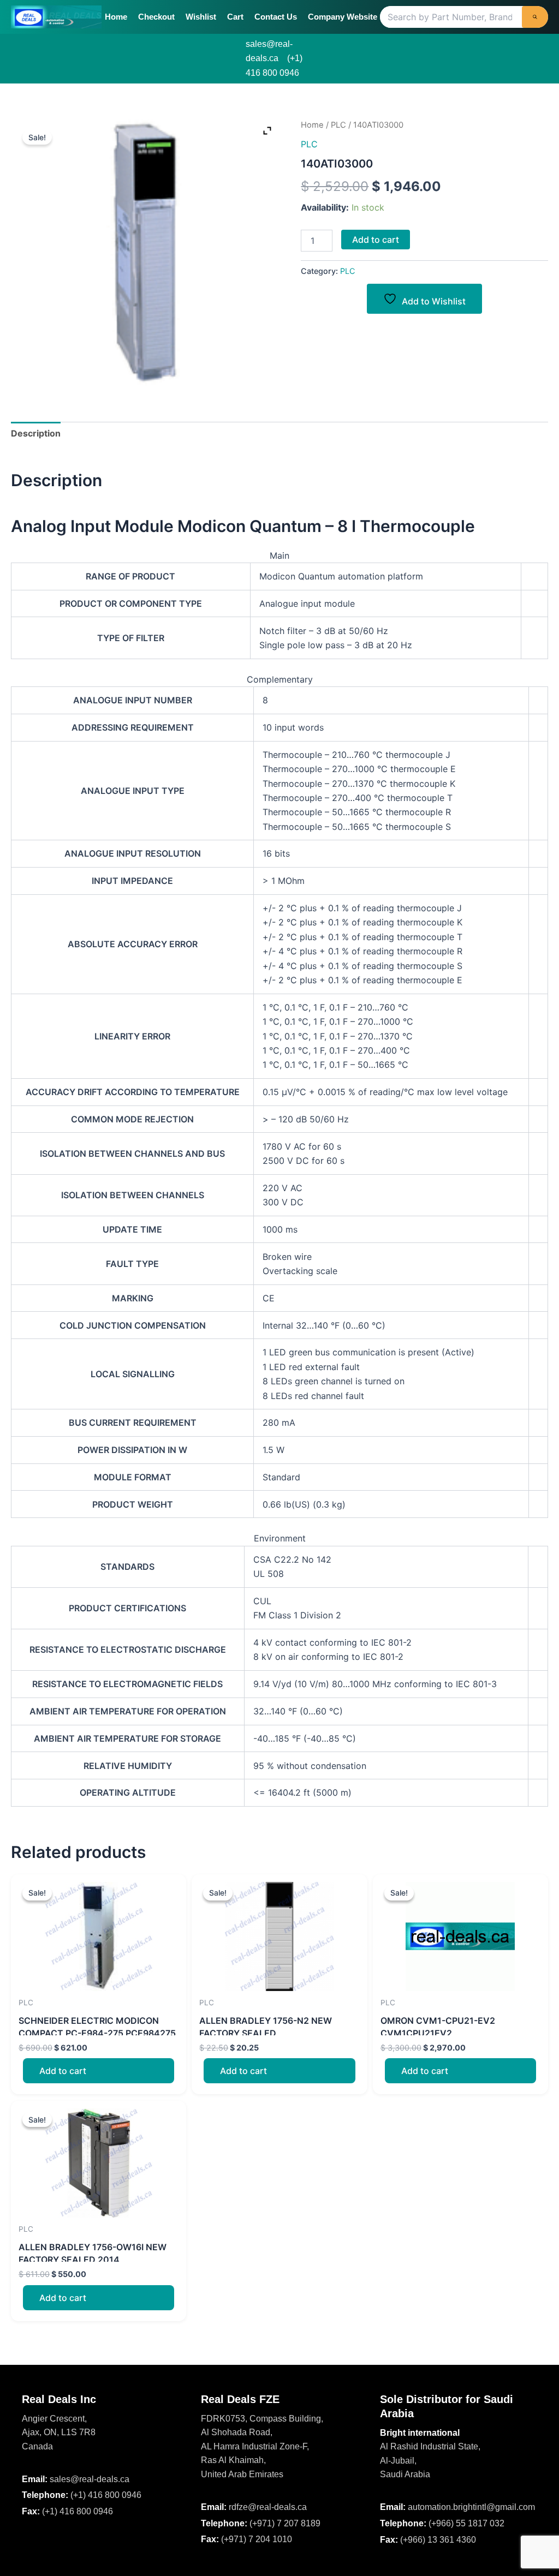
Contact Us (276, 17)
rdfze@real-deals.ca (268, 2507)
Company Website (343, 17)
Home (116, 17)
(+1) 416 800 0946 (106, 2495)
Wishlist (201, 17)
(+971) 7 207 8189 (285, 2523)
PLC (338, 125)
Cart (235, 17)
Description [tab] (36, 433)
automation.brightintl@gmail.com (471, 2507)
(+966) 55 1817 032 (466, 2523)
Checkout (156, 17)
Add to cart (376, 240)
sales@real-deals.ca (90, 2479)
